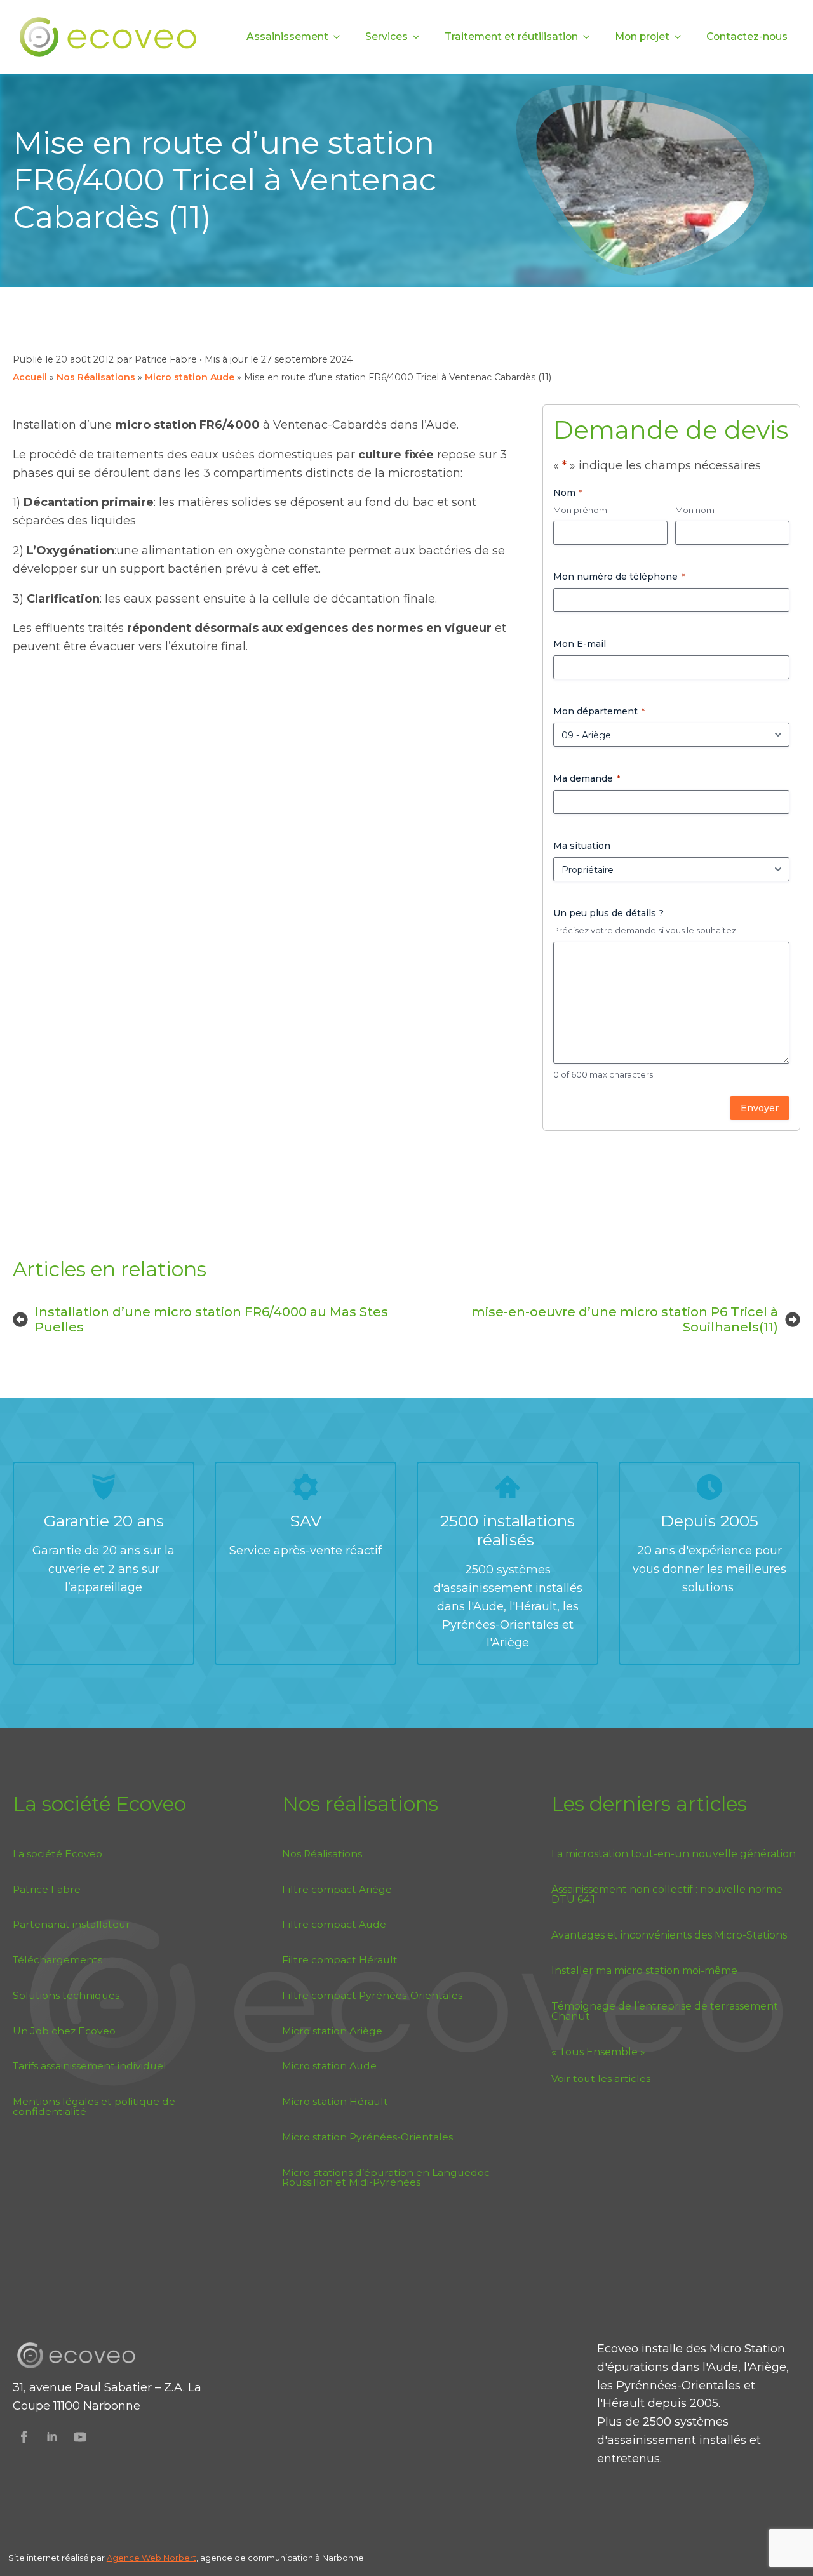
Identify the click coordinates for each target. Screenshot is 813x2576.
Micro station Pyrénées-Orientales (367, 2137)
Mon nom (695, 510)
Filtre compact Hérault (340, 1960)
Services (386, 37)
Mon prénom (580, 510)
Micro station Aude (190, 377)
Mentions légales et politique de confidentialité (94, 2106)
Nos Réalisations (96, 377)
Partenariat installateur (71, 1924)
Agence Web (135, 2558)
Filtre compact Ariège (337, 1889)
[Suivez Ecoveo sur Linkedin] (52, 2437)
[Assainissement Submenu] (340, 37)
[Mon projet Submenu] (682, 37)
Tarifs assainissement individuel (90, 2066)
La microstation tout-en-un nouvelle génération (674, 1854)
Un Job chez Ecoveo (64, 2031)
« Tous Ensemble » (598, 2052)
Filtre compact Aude (334, 1924)
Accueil (30, 377)
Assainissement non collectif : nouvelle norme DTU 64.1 (667, 1895)
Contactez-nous (747, 37)
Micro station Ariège (332, 2031)
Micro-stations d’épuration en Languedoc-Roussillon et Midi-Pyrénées (388, 2178)
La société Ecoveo (57, 1854)
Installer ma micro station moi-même (644, 1971)
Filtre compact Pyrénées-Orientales (372, 1995)
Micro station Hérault (335, 2101)
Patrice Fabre (47, 1889)
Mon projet (642, 37)
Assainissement (287, 37)
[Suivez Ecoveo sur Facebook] (24, 2437)
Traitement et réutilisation (511, 37)
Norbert (180, 2558)
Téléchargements (57, 1960)
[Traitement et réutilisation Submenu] (590, 37)
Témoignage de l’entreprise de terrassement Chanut (665, 2012)
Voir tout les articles (601, 2079)
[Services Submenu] (420, 37)
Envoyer (760, 1108)
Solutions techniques (66, 1995)
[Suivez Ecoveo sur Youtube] (80, 2437)
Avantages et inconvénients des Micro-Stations (669, 1935)
